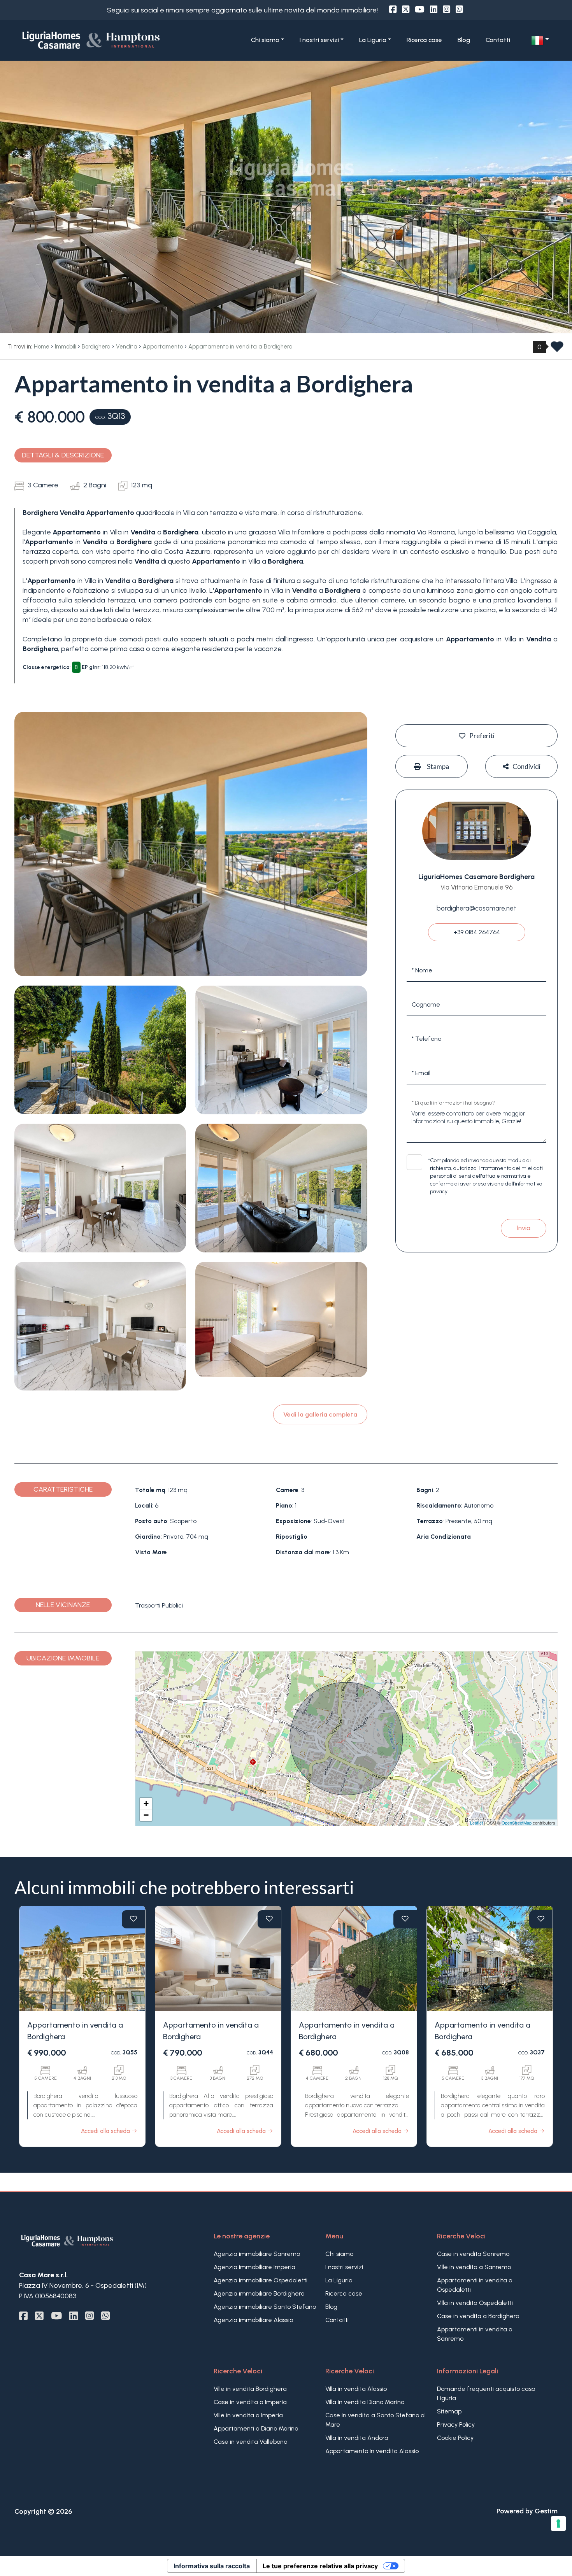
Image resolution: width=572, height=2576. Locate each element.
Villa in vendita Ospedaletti (475, 2303)
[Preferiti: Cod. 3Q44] (269, 1919)
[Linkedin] (434, 10)
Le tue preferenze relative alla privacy (320, 2566)
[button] (540, 40)
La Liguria (339, 2280)
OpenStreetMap (517, 1823)
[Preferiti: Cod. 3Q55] (133, 1919)
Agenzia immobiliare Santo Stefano (265, 2307)
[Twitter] (406, 10)
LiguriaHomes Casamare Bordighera (476, 877)
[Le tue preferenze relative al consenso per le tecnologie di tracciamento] (558, 2523)
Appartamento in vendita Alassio (372, 2451)
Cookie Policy (455, 2438)
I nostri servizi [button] (319, 40)
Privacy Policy (456, 2425)
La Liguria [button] (373, 40)
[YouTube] (420, 10)
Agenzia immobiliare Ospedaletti (261, 2280)
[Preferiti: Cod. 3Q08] (405, 1919)
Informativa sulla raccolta (212, 2566)
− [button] (146, 1815)
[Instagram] (447, 10)
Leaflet (476, 1823)
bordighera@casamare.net (476, 908)
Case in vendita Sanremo (473, 2254)
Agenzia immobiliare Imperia (254, 2267)
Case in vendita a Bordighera (478, 2316)
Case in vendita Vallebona (251, 2442)
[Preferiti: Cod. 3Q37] (541, 1919)
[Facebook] (393, 10)
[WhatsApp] (459, 10)
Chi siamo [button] (265, 40)
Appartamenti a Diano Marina (256, 2428)
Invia (524, 1228)
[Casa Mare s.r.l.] (105, 40)
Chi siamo (339, 2254)
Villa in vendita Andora (357, 2438)
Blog (464, 40)
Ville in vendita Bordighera (250, 2389)
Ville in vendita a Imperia (248, 2415)
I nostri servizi (344, 2267)
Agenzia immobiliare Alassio (253, 2320)
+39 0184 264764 (477, 932)
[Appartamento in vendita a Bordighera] (82, 1959)
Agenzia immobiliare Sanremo (257, 2254)
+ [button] (146, 1803)
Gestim (546, 2511)
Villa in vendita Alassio (356, 2389)
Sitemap (449, 2411)
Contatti (498, 40)
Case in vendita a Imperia (250, 2402)
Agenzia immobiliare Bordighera (259, 2293)
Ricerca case (424, 40)
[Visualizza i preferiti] (557, 349)
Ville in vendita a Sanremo (474, 2267)
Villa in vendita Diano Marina (365, 2402)
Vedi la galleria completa (320, 1414)
